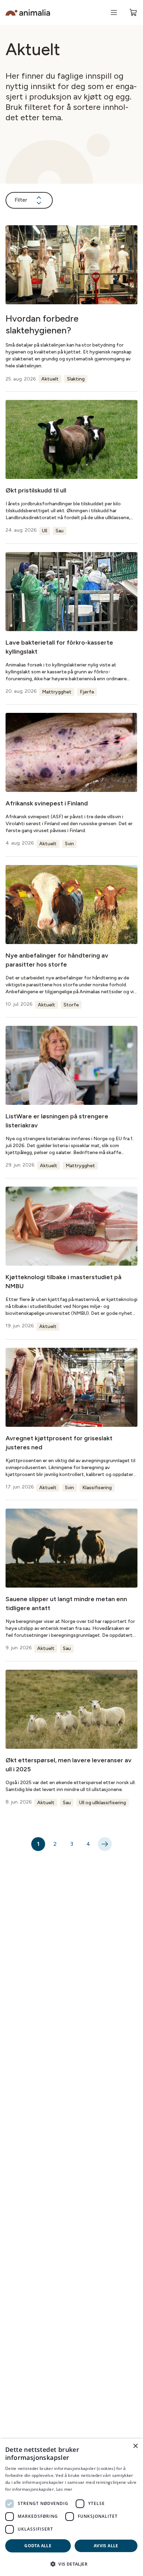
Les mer (64, 2489)
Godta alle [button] (38, 2546)
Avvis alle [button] (106, 2546)
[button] (71, 2564)
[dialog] (71, 2507)
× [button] (135, 2446)
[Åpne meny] (114, 12)
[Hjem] (28, 13)
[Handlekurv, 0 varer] (133, 12)
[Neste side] (105, 1844)
